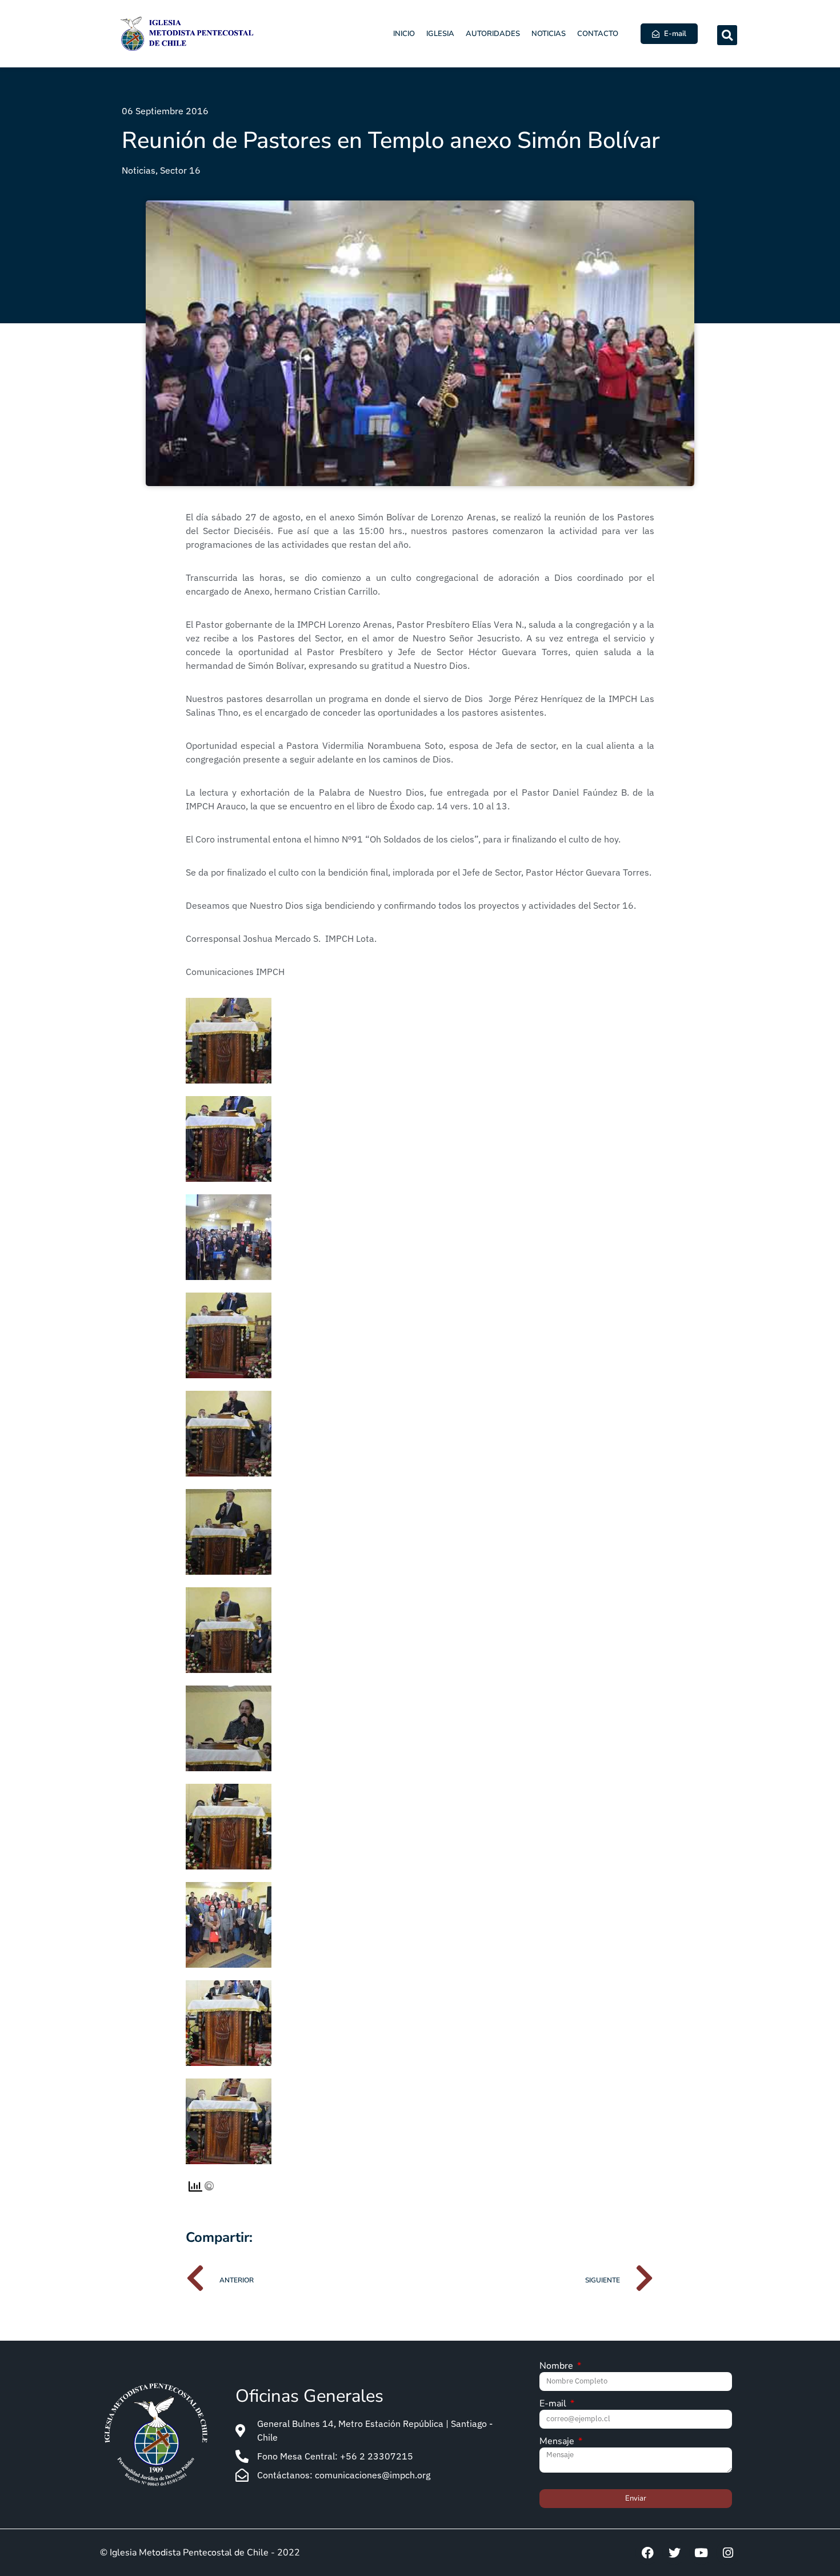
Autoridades (493, 34)
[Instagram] (728, 2553)
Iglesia (440, 34)
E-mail (554, 2404)
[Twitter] (674, 2553)
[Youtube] (701, 2553)
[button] (727, 35)
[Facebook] (647, 2553)
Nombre (557, 2367)
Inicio (404, 34)
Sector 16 (180, 170)
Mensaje (558, 2442)
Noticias (549, 34)
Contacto (598, 34)
